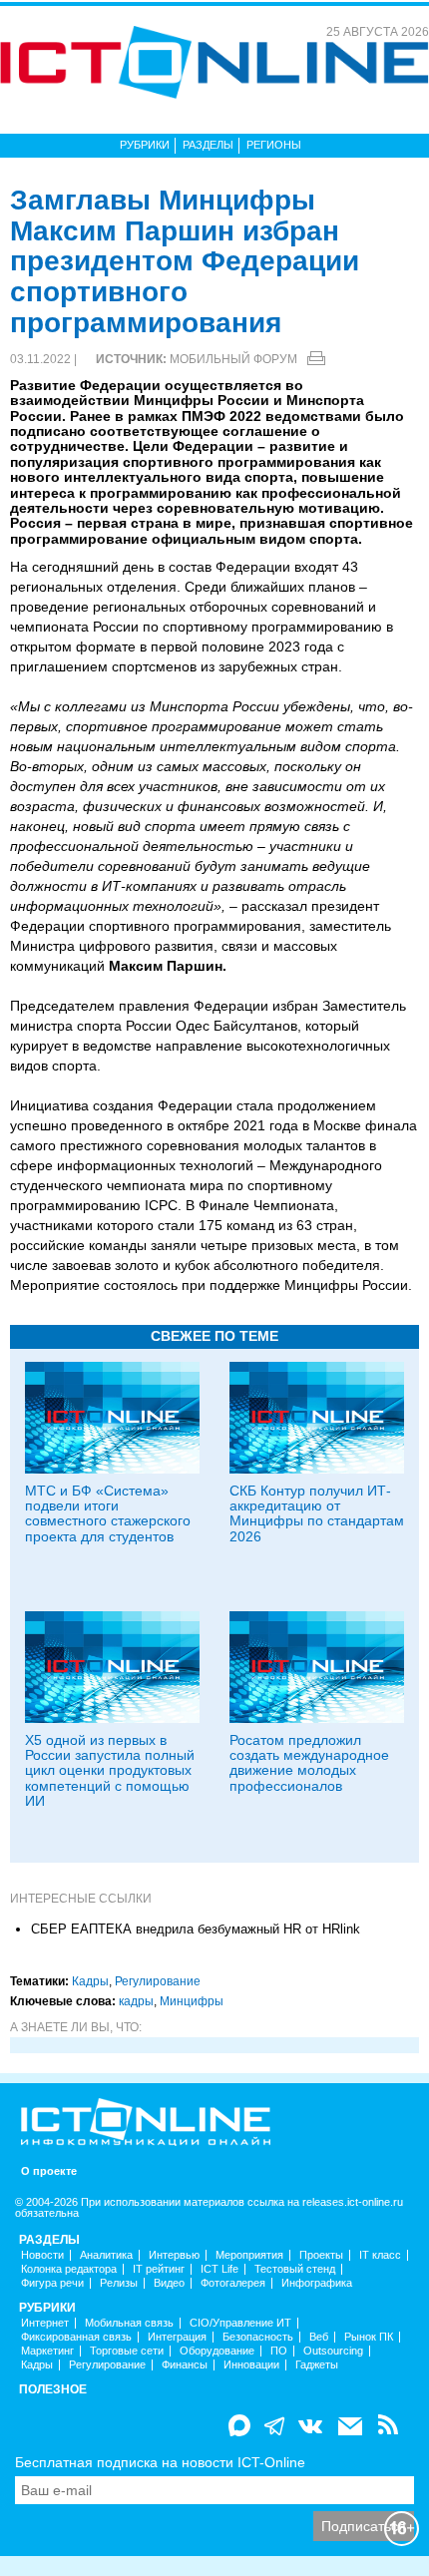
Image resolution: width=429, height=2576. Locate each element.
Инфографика (317, 2283)
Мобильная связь (129, 2323)
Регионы (274, 145)
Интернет (45, 2323)
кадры (136, 2001)
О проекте (49, 2171)
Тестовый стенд (295, 2269)
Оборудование (217, 2351)
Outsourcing (333, 2351)
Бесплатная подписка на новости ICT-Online (160, 2462)
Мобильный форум (233, 359)
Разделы (208, 145)
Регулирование (158, 1981)
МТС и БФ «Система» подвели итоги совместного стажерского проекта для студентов (108, 1513)
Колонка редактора (69, 2269)
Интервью (174, 2255)
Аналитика (106, 2255)
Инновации (251, 2365)
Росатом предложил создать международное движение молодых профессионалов (309, 1763)
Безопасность (258, 2337)
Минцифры (192, 2001)
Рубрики (145, 145)
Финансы (185, 2365)
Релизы (119, 2283)
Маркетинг (47, 2351)
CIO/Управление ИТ (240, 2323)
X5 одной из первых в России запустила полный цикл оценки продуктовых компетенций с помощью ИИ (110, 1771)
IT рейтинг (159, 2269)
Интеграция (177, 2337)
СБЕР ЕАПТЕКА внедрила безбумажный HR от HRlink (196, 1929)
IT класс (380, 2255)
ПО (279, 2351)
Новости (42, 2255)
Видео (169, 2283)
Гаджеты (317, 2365)
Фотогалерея (233, 2283)
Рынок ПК (369, 2337)
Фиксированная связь (76, 2337)
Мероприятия (249, 2255)
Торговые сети (127, 2351)
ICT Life (219, 2269)
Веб (319, 2337)
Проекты (321, 2255)
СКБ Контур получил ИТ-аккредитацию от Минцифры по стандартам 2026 (317, 1513)
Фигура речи (52, 2283)
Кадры (90, 1981)
